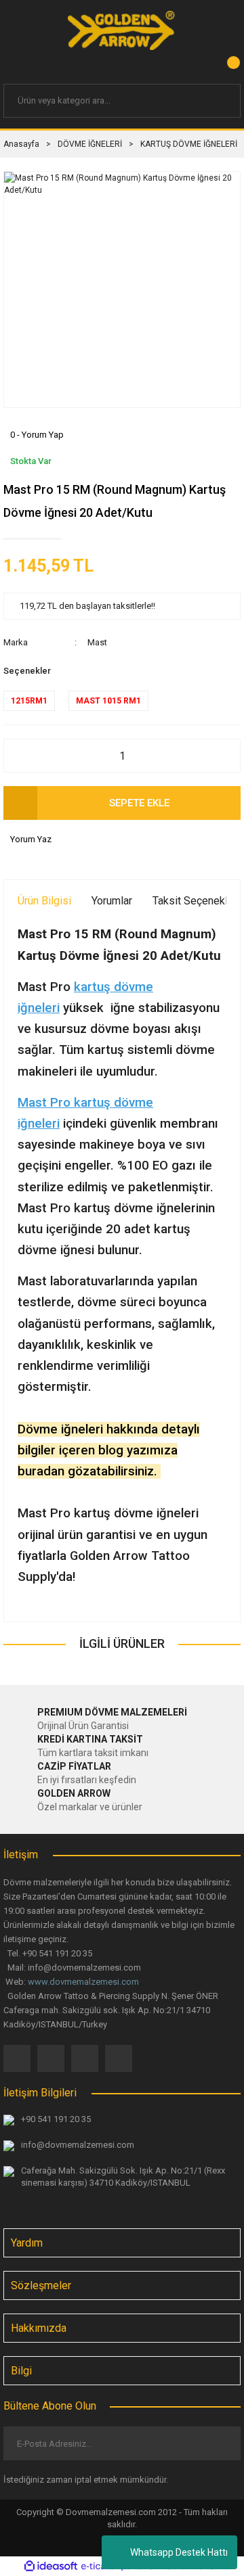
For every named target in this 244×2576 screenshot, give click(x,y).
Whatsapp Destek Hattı (179, 2552)
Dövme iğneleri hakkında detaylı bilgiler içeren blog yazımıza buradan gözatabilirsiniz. (109, 1450)
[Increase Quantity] (223, 756)
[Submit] (219, 2443)
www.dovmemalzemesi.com (83, 1982)
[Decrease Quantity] (21, 756)
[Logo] (122, 30)
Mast (97, 642)
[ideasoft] (51, 2567)
